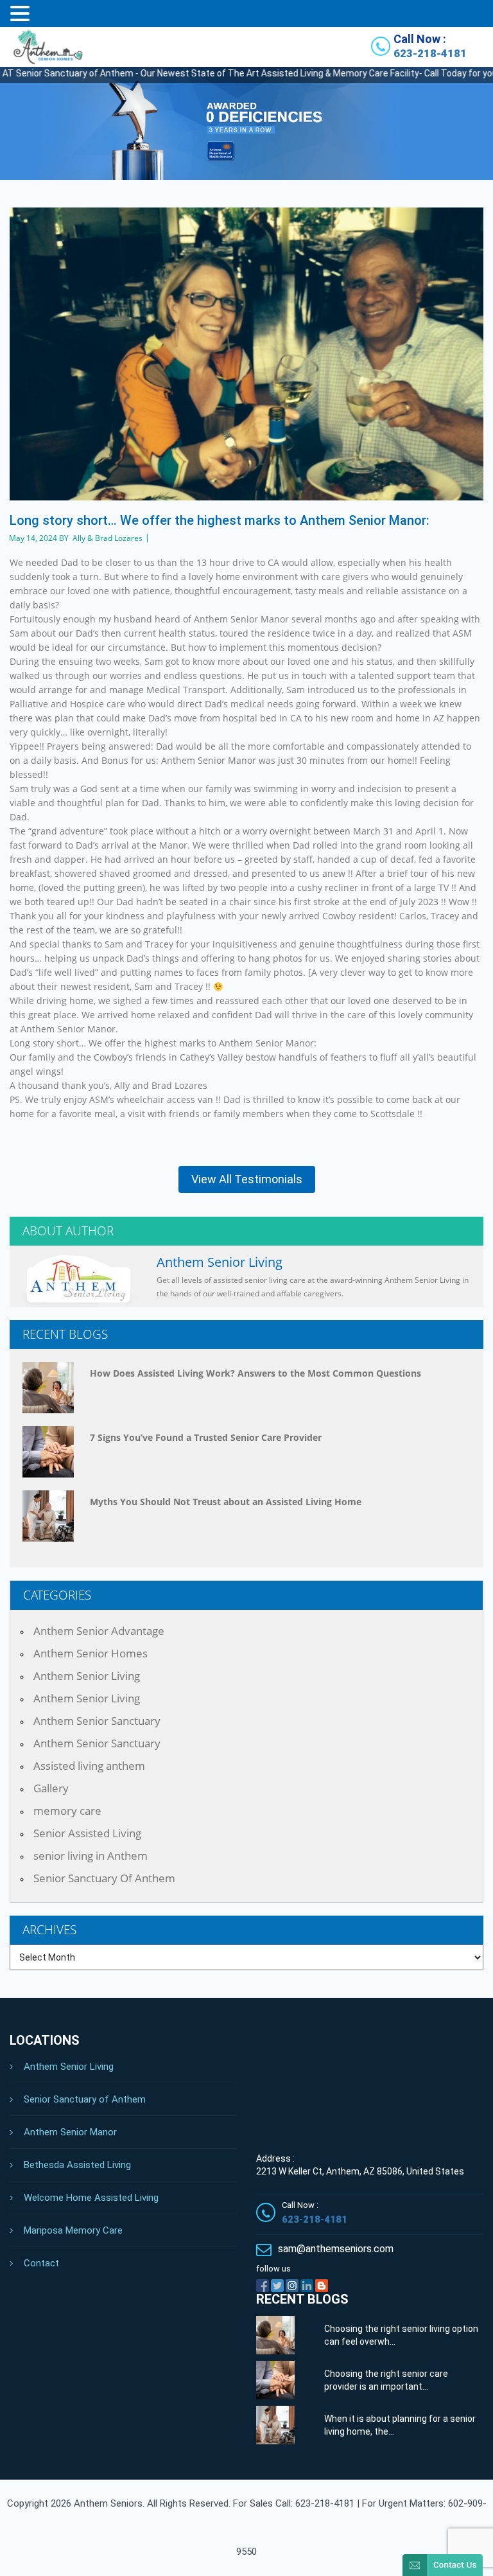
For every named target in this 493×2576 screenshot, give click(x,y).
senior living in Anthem (91, 1856)
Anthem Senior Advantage (99, 1631)
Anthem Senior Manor (70, 2132)
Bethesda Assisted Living (77, 2165)
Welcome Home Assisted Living (91, 2198)
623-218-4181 (430, 53)
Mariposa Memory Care (73, 2230)
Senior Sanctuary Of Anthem (104, 1878)
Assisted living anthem (89, 1766)
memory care (67, 1811)
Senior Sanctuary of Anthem (85, 2099)
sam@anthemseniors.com (336, 2249)
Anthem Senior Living (220, 1262)
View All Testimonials (247, 1179)
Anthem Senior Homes (91, 1653)
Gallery (51, 1788)
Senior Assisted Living (87, 1833)
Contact (41, 2263)
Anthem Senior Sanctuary (97, 1721)
